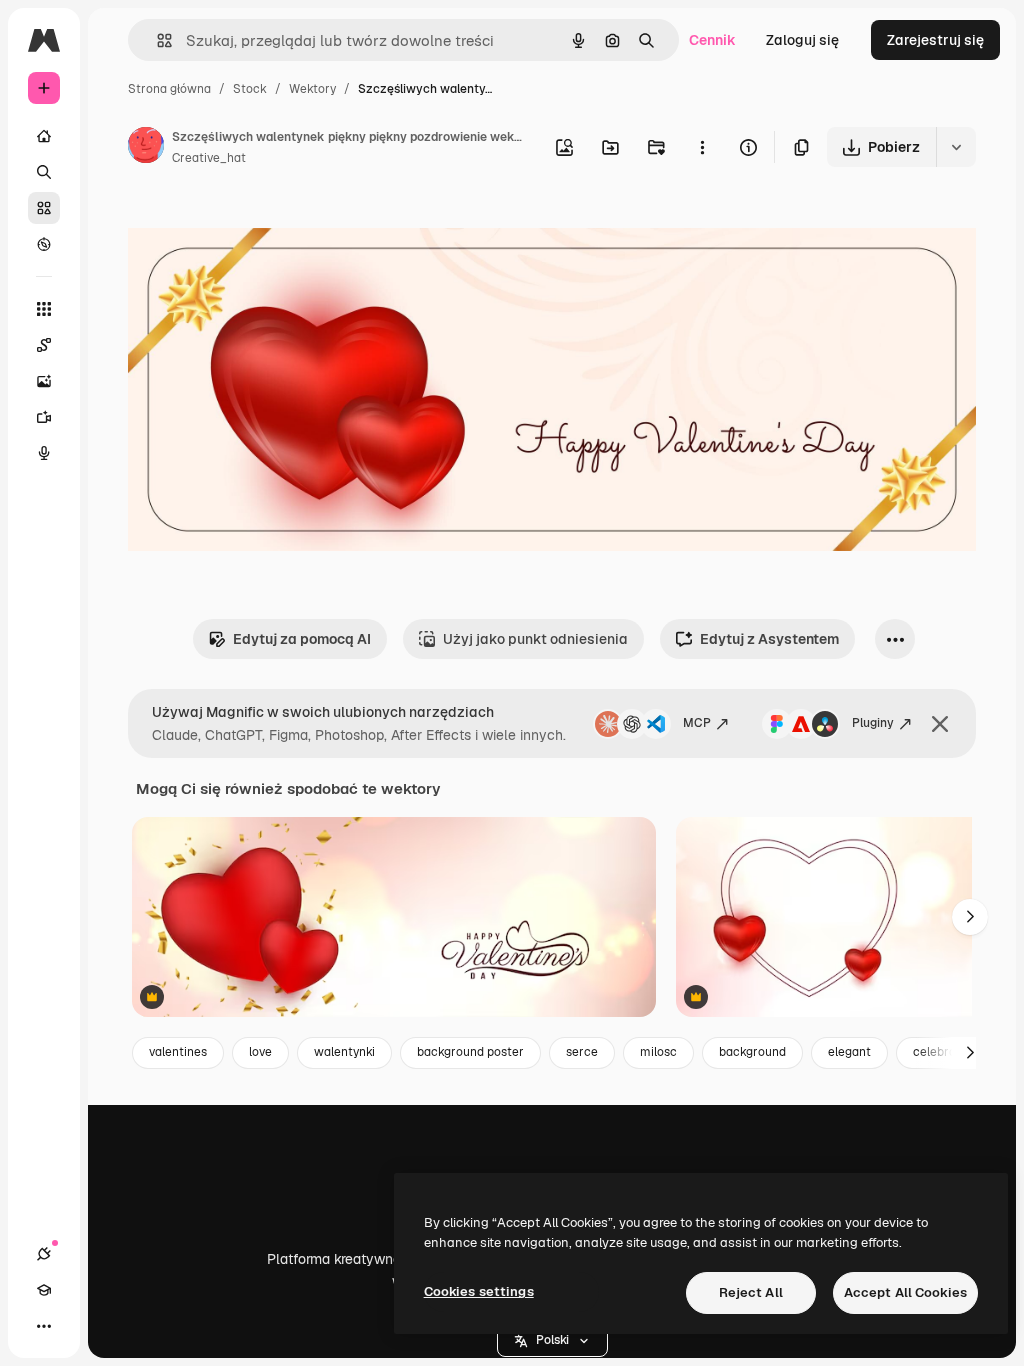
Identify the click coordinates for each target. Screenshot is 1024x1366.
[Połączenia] (44, 1254)
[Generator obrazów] (44, 381)
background (752, 1052)
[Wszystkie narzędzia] (44, 309)
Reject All (751, 1292)
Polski (552, 1340)
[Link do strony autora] (146, 148)
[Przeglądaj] (44, 244)
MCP (697, 723)
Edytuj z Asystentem (769, 639)
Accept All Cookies (905, 1292)
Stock (250, 89)
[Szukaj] (44, 172)
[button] (552, 1341)
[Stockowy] (44, 208)
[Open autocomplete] (156, 40)
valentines (178, 1052)
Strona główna (169, 89)
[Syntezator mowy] (44, 453)
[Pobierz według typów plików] (956, 147)
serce (582, 1052)
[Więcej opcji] (702, 147)
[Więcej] (44, 1326)
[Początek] (44, 136)
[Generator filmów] (44, 417)
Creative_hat (209, 158)
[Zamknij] (940, 724)
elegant (849, 1052)
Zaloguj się (802, 40)
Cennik (712, 40)
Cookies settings (479, 1291)
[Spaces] (44, 345)
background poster (470, 1052)
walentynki (344, 1052)
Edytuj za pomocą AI (302, 639)
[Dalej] (970, 917)
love (260, 1052)
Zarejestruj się (935, 40)
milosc (658, 1052)
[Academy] (44, 1290)
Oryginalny (266, 227)
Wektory (312, 89)
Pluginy (873, 723)
